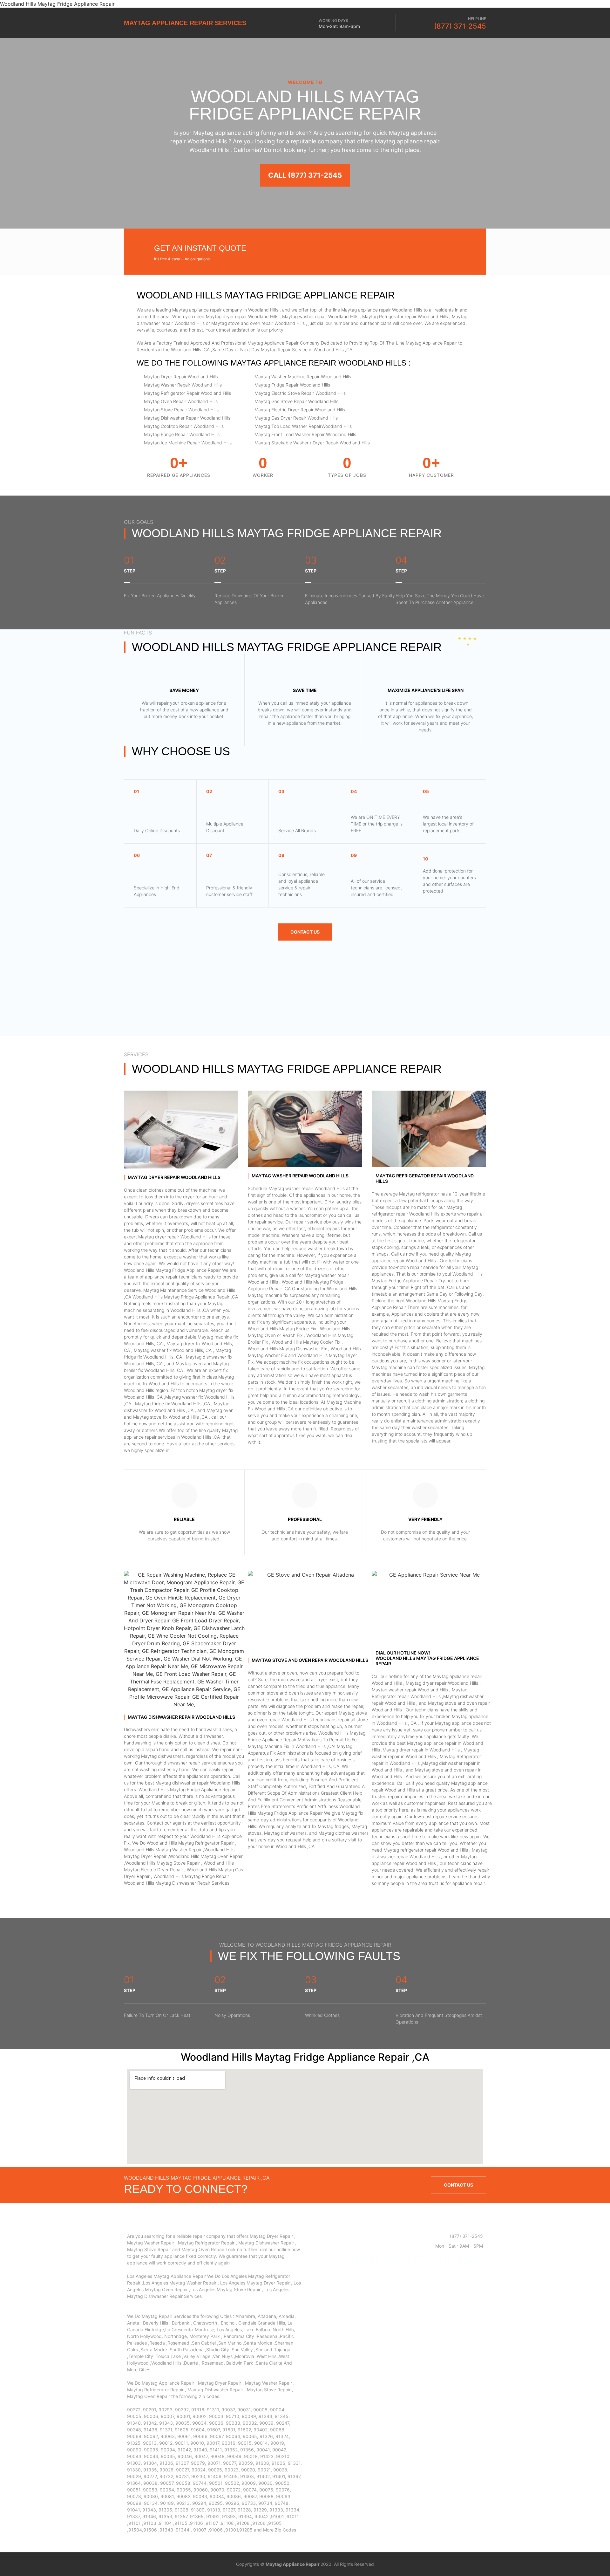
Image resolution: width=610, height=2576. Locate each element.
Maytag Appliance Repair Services (185, 23)
